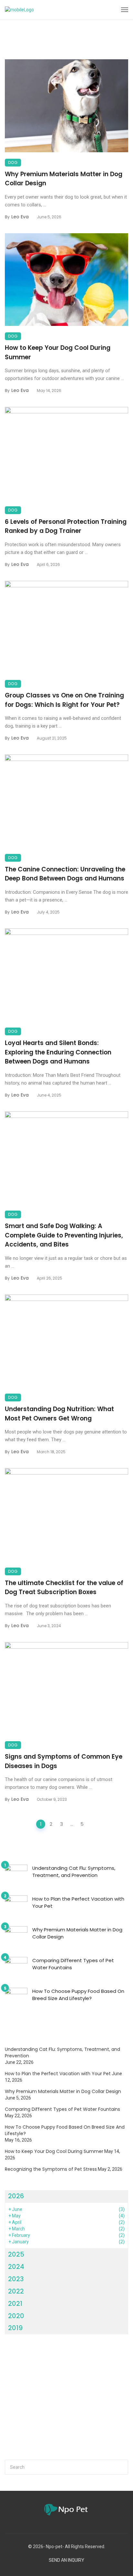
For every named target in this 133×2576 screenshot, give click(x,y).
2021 (15, 2304)
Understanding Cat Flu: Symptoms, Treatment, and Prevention (74, 1872)
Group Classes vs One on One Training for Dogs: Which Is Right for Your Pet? (64, 700)
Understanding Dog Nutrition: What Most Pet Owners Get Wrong (59, 1414)
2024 (16, 2267)
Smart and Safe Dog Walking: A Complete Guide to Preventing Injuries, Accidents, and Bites (64, 1235)
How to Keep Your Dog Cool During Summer (58, 352)
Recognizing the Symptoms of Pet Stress (51, 2169)
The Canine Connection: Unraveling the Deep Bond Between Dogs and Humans (65, 874)
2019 (15, 2328)
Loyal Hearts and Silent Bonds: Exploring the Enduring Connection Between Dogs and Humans (58, 1052)
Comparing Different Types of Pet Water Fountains (73, 1964)
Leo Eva (20, 217)
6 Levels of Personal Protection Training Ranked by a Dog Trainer (66, 526)
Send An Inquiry (66, 2560)
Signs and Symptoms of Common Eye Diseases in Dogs (64, 1761)
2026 (16, 2196)
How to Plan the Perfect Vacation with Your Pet (78, 1903)
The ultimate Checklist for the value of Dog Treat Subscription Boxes (64, 1588)
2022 (16, 2291)
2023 (16, 2279)
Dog (13, 162)
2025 (16, 2254)
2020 (16, 2316)
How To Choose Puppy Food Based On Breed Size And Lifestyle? (78, 1995)
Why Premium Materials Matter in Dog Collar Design (64, 179)
